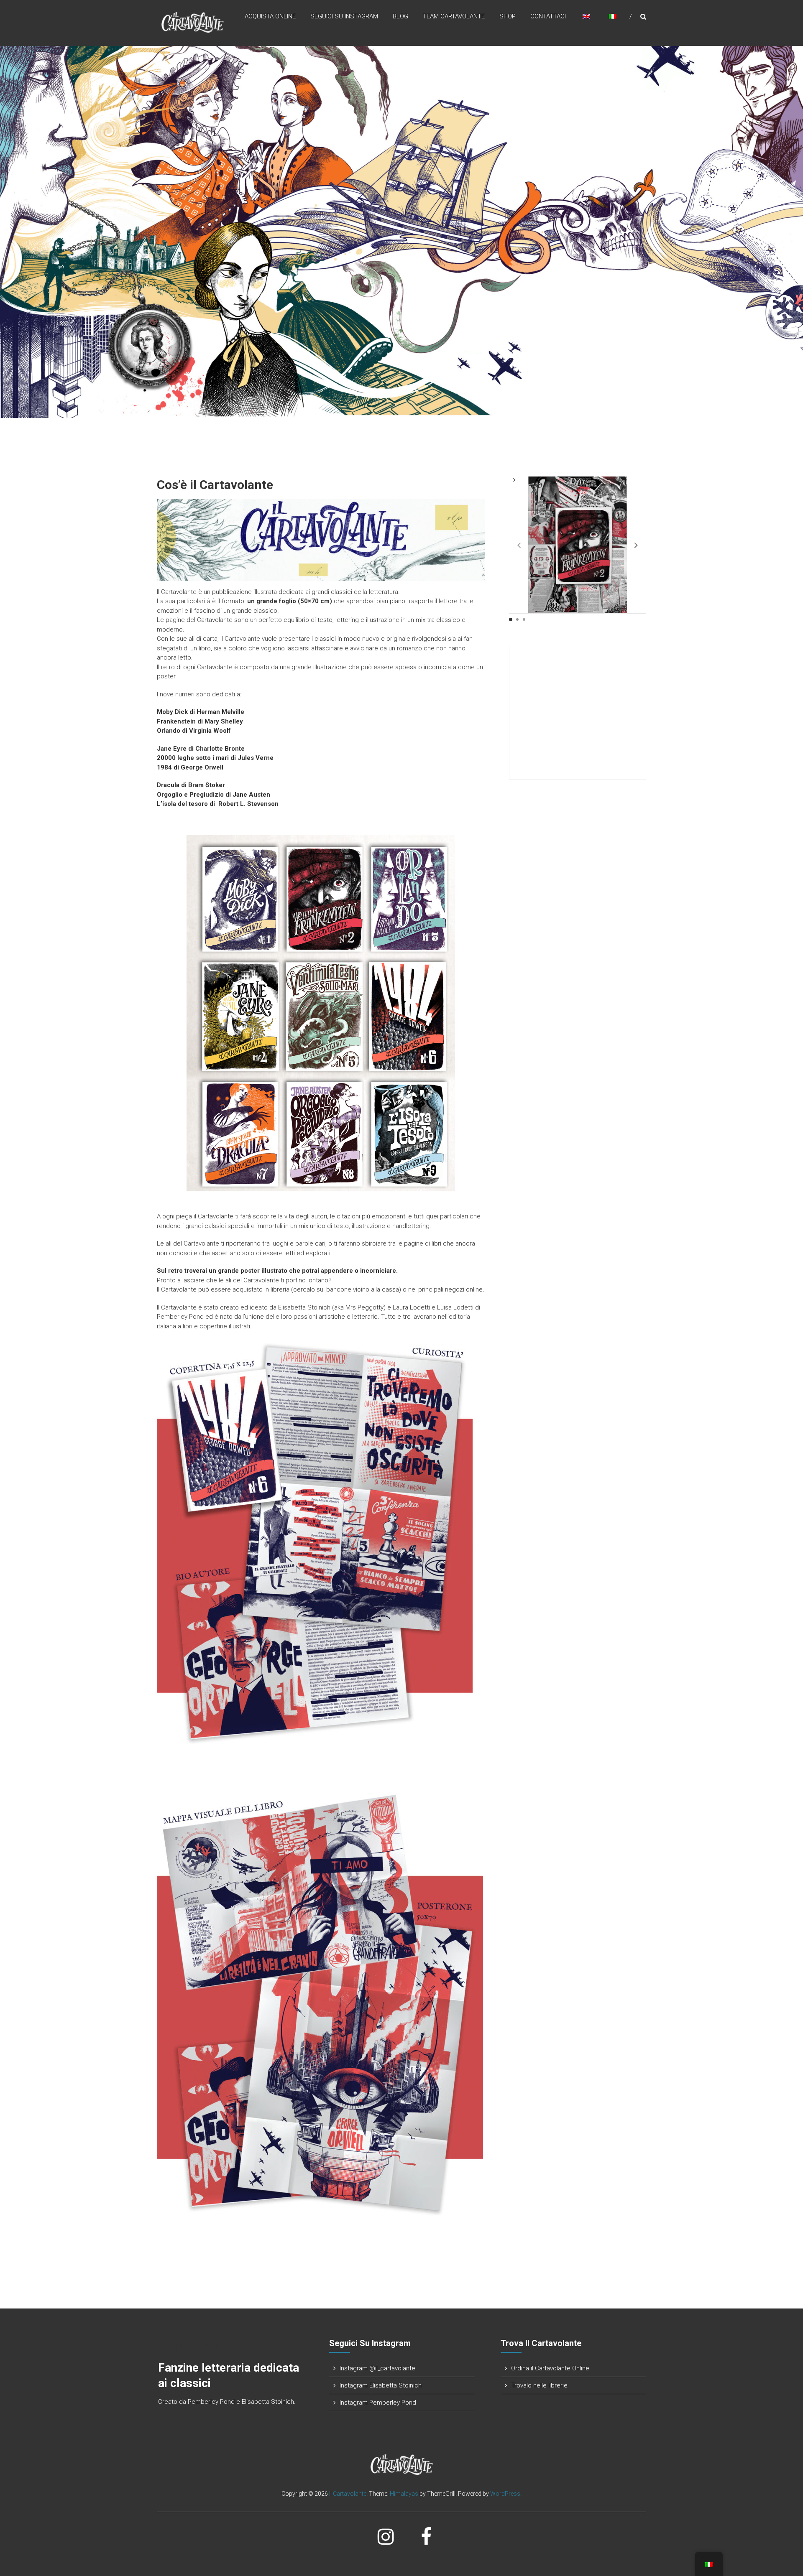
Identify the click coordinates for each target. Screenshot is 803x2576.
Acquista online (270, 16)
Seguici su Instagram (344, 16)
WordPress (505, 2494)
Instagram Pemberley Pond (378, 2403)
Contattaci (548, 16)
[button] (636, 545)
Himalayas (404, 2494)
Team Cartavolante (454, 16)
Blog (400, 16)
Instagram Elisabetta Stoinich (381, 2385)
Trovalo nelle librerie (539, 2385)
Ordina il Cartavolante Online (550, 2368)
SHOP (508, 16)
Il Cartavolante (348, 2494)
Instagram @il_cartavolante (377, 2368)
